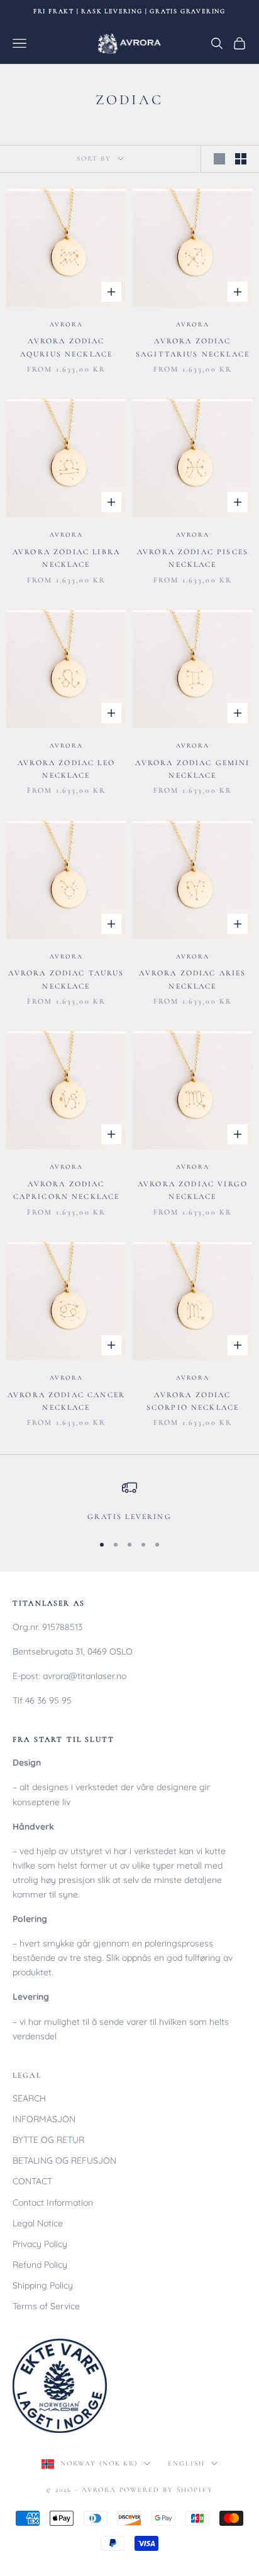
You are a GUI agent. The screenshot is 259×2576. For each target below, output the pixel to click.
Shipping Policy (43, 2285)
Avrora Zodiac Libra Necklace (66, 558)
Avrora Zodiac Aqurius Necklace (67, 347)
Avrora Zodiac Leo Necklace (66, 769)
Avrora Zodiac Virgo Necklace (193, 1190)
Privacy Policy (40, 2244)
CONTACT (32, 2181)
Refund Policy (40, 2265)
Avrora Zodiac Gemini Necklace (192, 769)
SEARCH (29, 2098)
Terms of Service (46, 2306)
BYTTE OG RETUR (48, 2140)
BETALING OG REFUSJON (64, 2160)
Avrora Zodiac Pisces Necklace (193, 558)
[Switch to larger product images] (219, 159)
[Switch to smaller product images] (241, 159)
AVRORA (66, 325)
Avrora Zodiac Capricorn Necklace (67, 1190)
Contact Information (53, 2203)
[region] (129, 1501)
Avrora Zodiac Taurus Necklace (66, 979)
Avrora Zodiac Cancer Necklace (66, 1401)
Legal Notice (38, 2223)
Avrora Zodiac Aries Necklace (192, 979)
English (186, 2463)
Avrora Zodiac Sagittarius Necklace (193, 347)
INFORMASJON (44, 2119)
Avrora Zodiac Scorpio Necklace (193, 1401)
